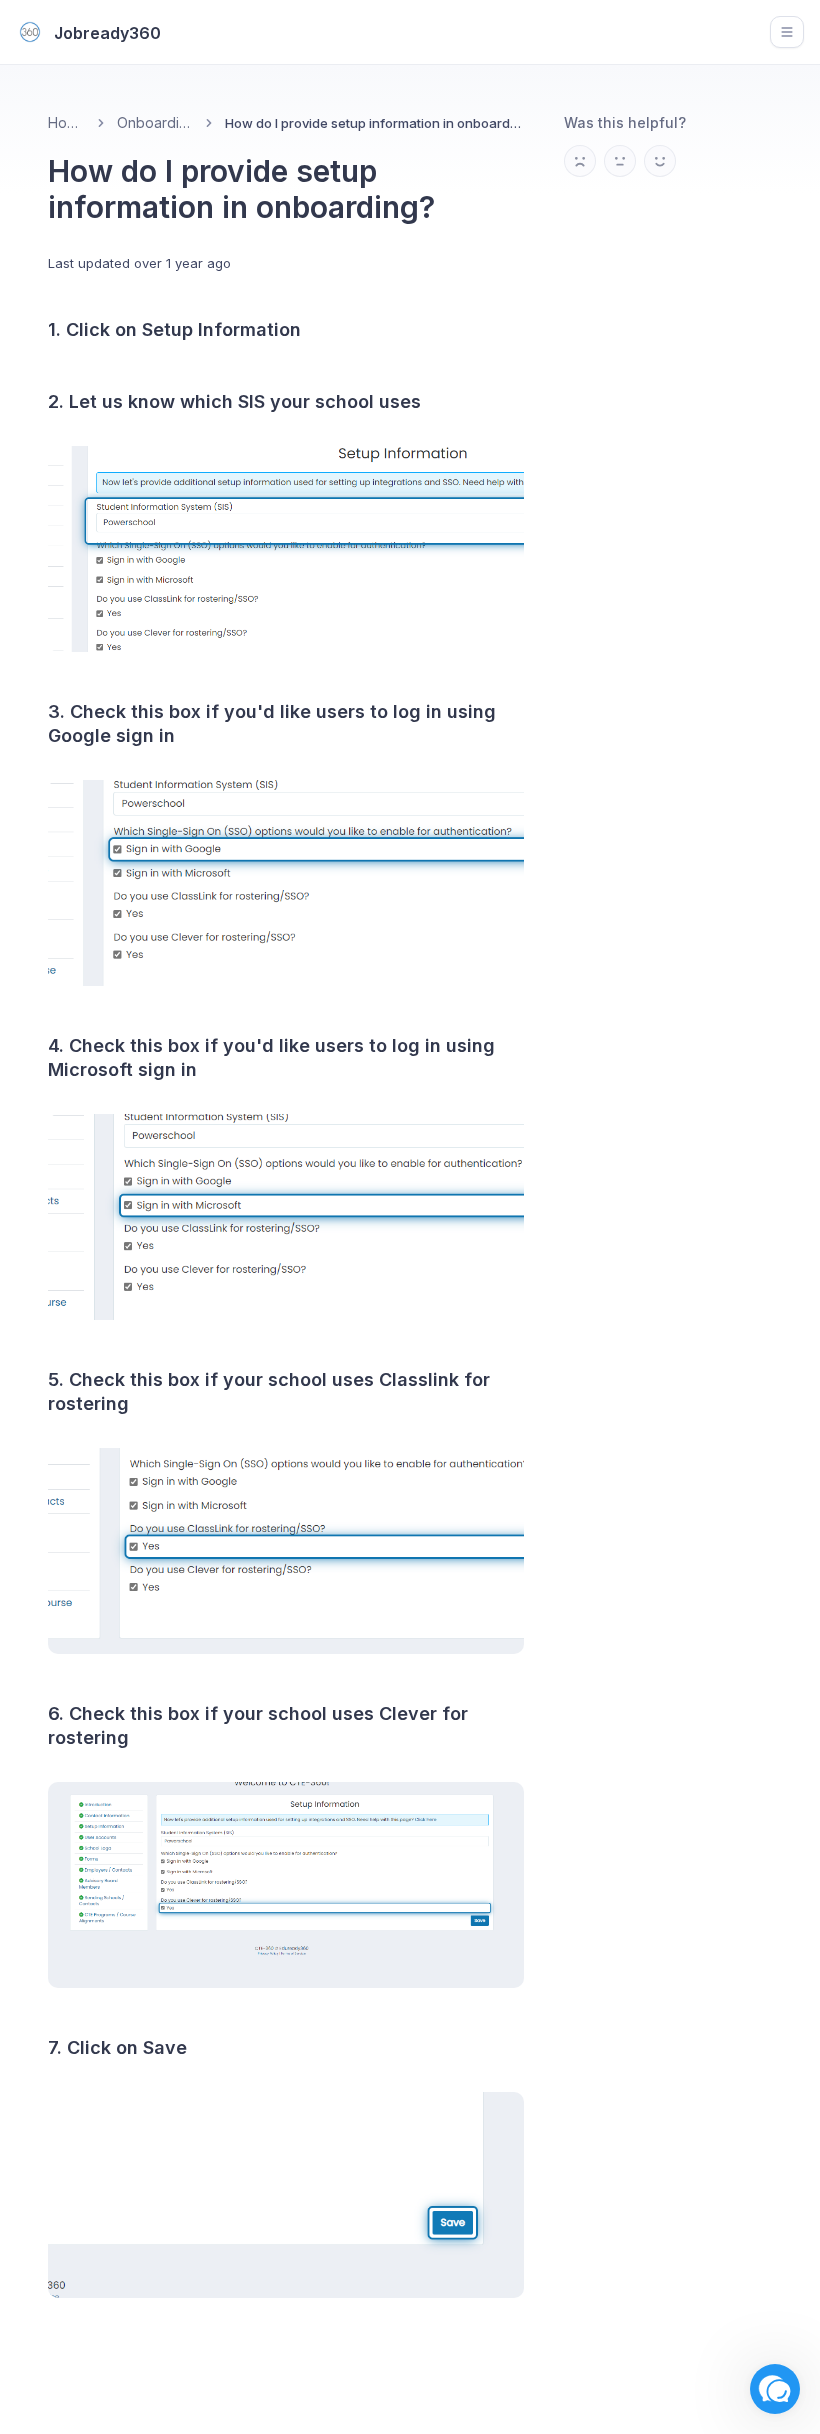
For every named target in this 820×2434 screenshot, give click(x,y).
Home (66, 122)
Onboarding (155, 122)
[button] (775, 2389)
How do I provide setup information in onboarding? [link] (374, 123)
